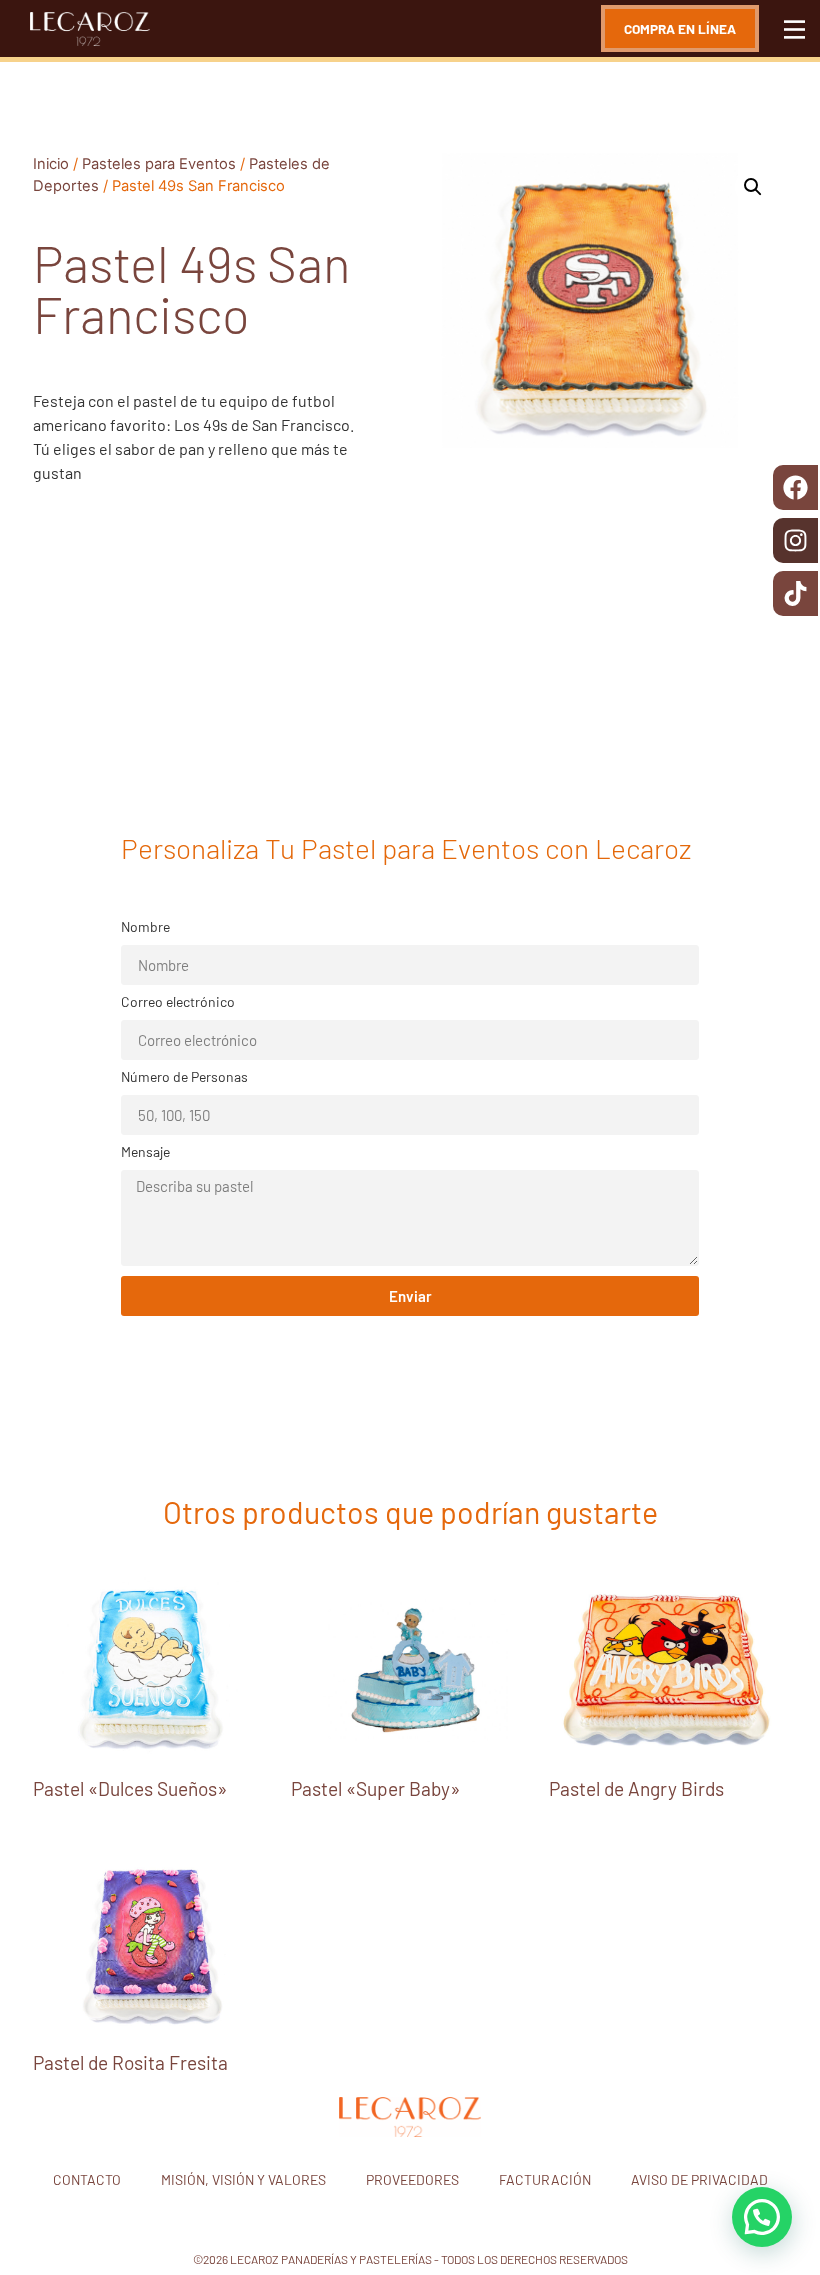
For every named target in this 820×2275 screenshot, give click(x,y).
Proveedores (412, 2179)
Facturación (545, 2179)
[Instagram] (795, 540)
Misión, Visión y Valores (243, 2179)
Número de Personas (184, 1077)
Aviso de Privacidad (699, 2179)
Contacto (87, 2179)
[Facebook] (795, 487)
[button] (753, 187)
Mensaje (145, 1152)
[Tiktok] (795, 593)
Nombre (145, 927)
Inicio (51, 164)
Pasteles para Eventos (159, 164)
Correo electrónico (178, 1002)
